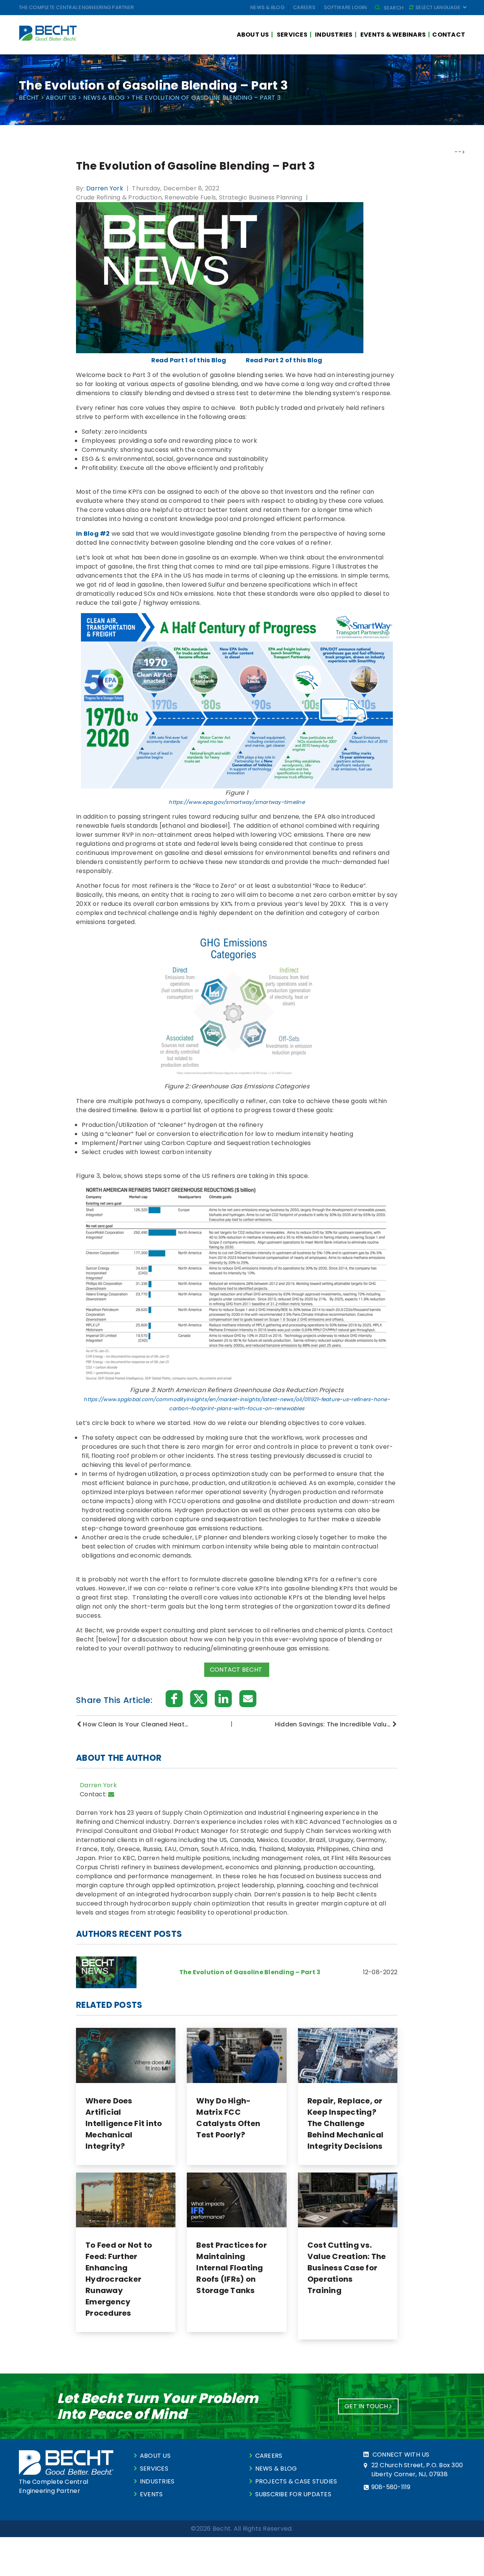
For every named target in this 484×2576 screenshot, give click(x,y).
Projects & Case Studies (296, 2481)
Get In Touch (367, 2406)
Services (292, 35)
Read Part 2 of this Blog (284, 360)
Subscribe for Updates (293, 2494)
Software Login (346, 7)
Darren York (105, 188)
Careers (304, 7)
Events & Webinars (393, 35)
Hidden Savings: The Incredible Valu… (333, 1724)
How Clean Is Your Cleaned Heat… (136, 1724)
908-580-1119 (391, 2487)
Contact (449, 35)
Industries (334, 35)
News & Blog (267, 7)
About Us (253, 35)
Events (151, 2494)
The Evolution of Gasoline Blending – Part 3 (250, 1972)
